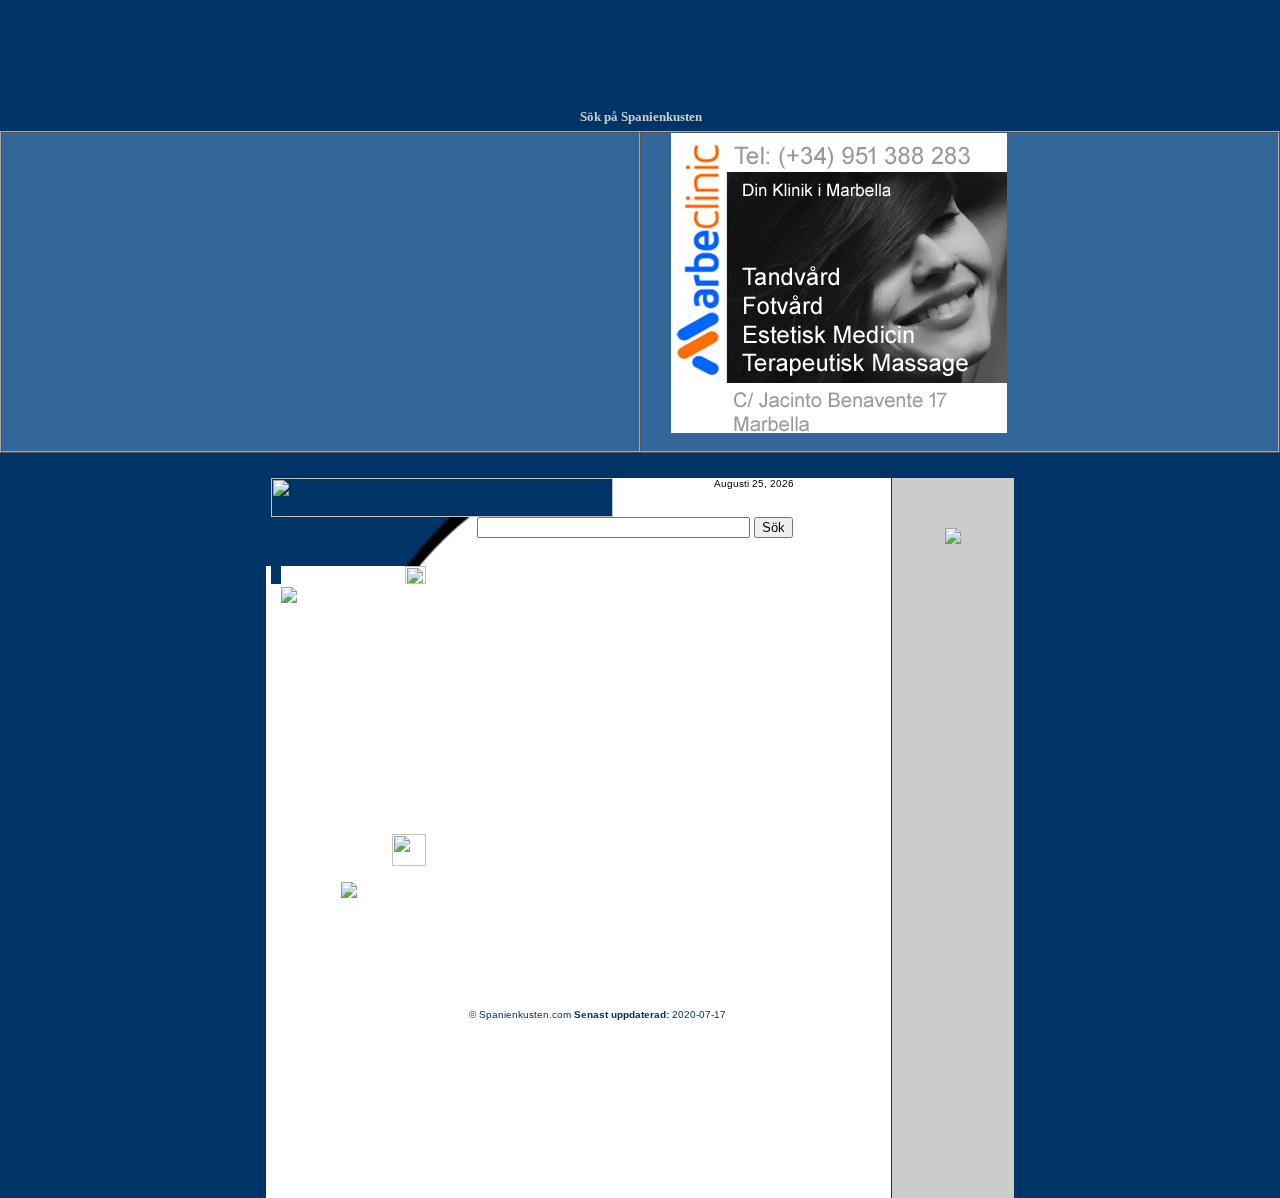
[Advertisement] (640, 45)
